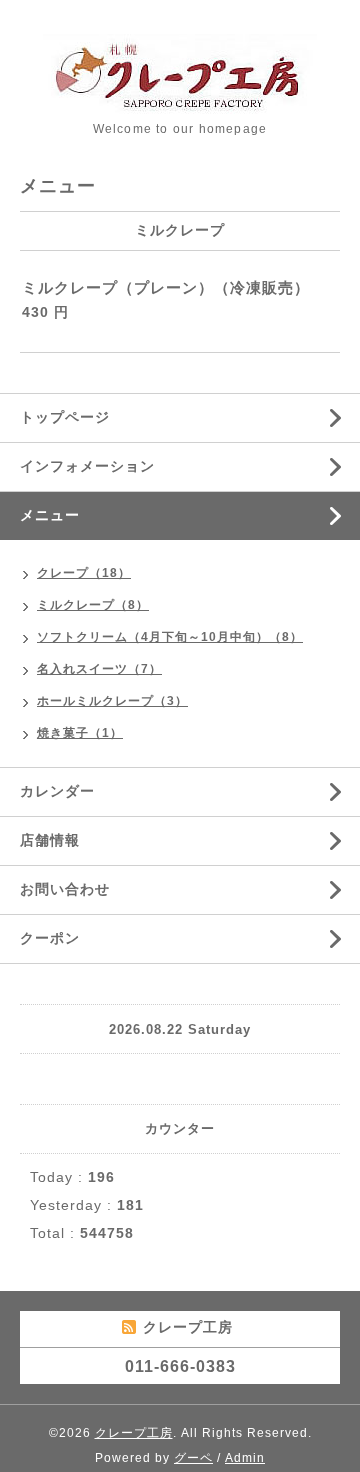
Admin (245, 1458)
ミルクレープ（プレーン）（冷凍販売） (166, 287)
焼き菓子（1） (80, 733)
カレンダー (57, 791)
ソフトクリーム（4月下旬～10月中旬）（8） (170, 637)
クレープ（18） (84, 573)
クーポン (50, 938)
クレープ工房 (134, 1433)
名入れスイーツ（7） (99, 669)
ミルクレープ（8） (93, 605)
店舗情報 (50, 840)
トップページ (65, 417)
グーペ (193, 1458)
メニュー (50, 515)
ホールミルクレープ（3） (112, 701)
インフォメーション (87, 466)
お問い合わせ (65, 889)
